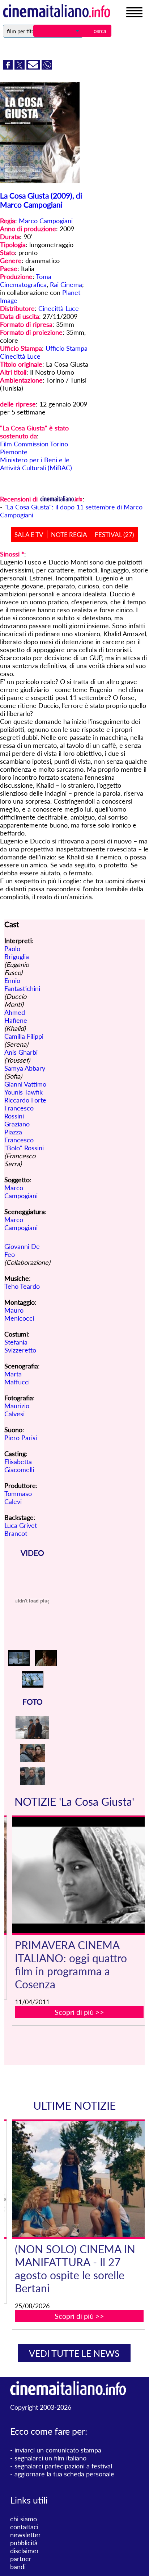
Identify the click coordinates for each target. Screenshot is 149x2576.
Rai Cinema (66, 284)
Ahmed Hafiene (16, 1016)
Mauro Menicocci (19, 1314)
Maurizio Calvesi (17, 1410)
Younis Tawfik (24, 1092)
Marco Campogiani (46, 221)
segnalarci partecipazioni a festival (63, 2466)
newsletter (25, 2535)
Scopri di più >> (79, 2012)
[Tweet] (20, 67)
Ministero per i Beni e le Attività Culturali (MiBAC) (36, 464)
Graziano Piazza (17, 1128)
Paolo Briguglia (17, 953)
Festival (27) (114, 535)
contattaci (24, 2527)
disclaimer (25, 2551)
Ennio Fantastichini (22, 984)
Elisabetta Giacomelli (19, 1466)
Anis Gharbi (21, 1052)
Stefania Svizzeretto (20, 1346)
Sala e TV (29, 535)
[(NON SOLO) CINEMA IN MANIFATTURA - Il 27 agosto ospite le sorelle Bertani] (79, 2179)
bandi (18, 2567)
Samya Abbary (25, 1068)
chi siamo (24, 2519)
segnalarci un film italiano (50, 2458)
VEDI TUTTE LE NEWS (74, 2353)
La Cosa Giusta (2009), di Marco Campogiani (41, 200)
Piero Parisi (21, 1438)
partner (21, 2559)
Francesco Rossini (19, 1112)
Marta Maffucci (17, 1378)
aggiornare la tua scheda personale (64, 2474)
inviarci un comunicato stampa (58, 2450)
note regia (69, 535)
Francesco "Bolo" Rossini (24, 1144)
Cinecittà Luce (59, 308)
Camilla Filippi (24, 1036)
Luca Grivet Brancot (21, 1529)
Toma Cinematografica (26, 280)
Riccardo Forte (25, 1100)
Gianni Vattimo (25, 1084)
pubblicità (24, 2543)
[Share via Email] (34, 67)
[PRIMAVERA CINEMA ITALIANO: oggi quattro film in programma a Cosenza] (79, 1875)
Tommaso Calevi (18, 1497)
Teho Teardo (22, 1286)
